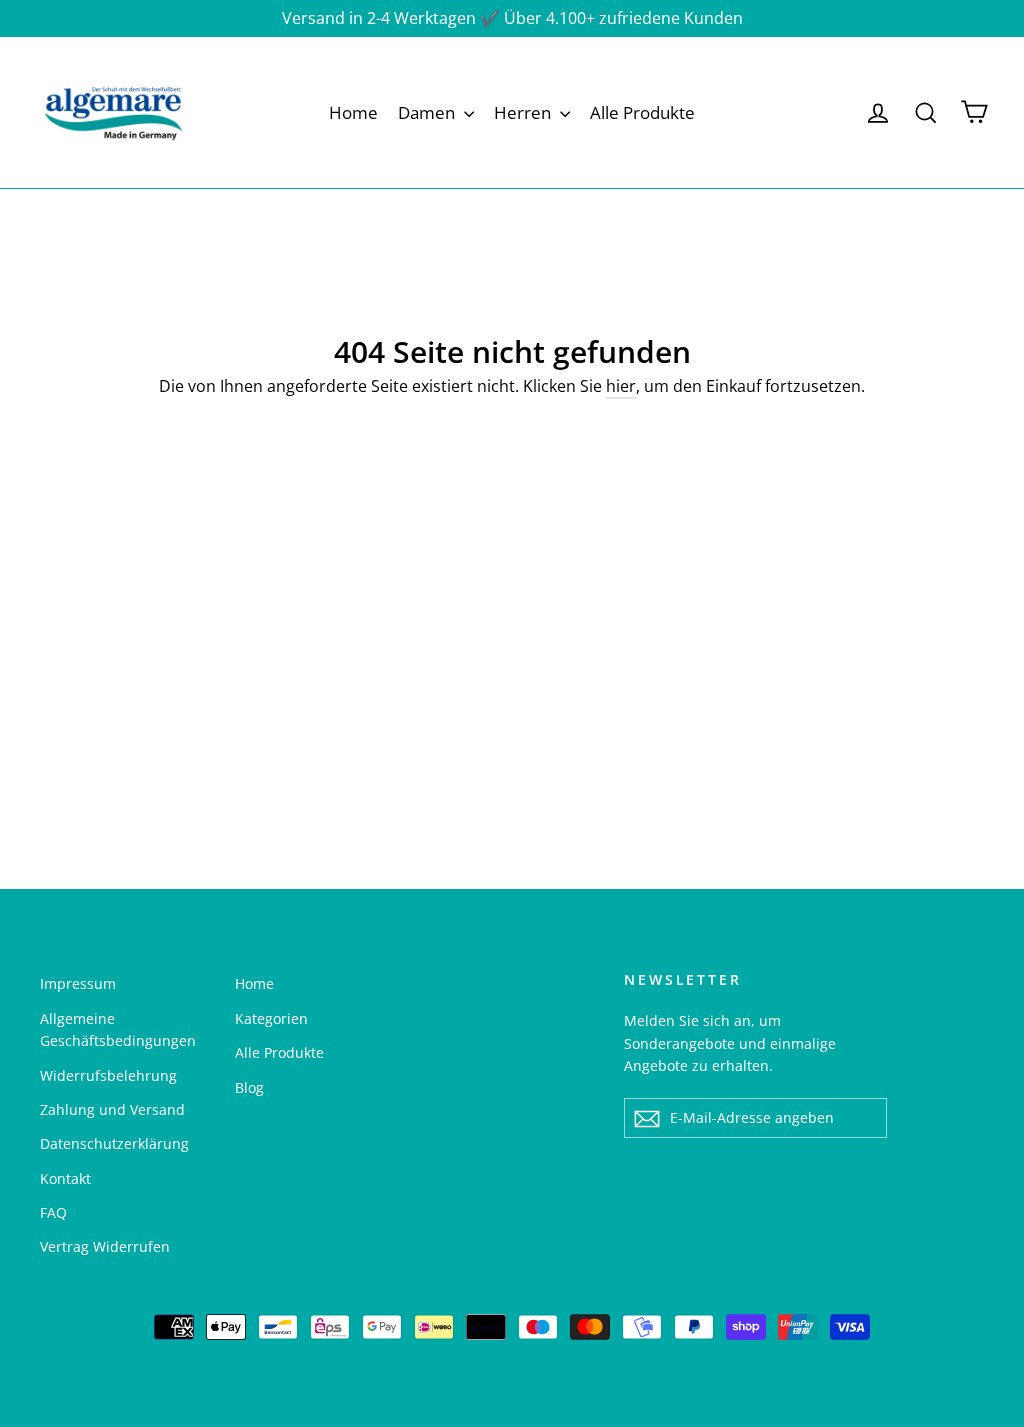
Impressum (78, 983)
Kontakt (65, 1178)
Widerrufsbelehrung (108, 1075)
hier (621, 386)
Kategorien (271, 1018)
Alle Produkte (642, 112)
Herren (524, 112)
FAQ (53, 1212)
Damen (428, 112)
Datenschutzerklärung (114, 1143)
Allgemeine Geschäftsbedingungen (118, 1029)
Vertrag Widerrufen (105, 1246)
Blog (249, 1087)
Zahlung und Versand (112, 1109)
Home (353, 112)
